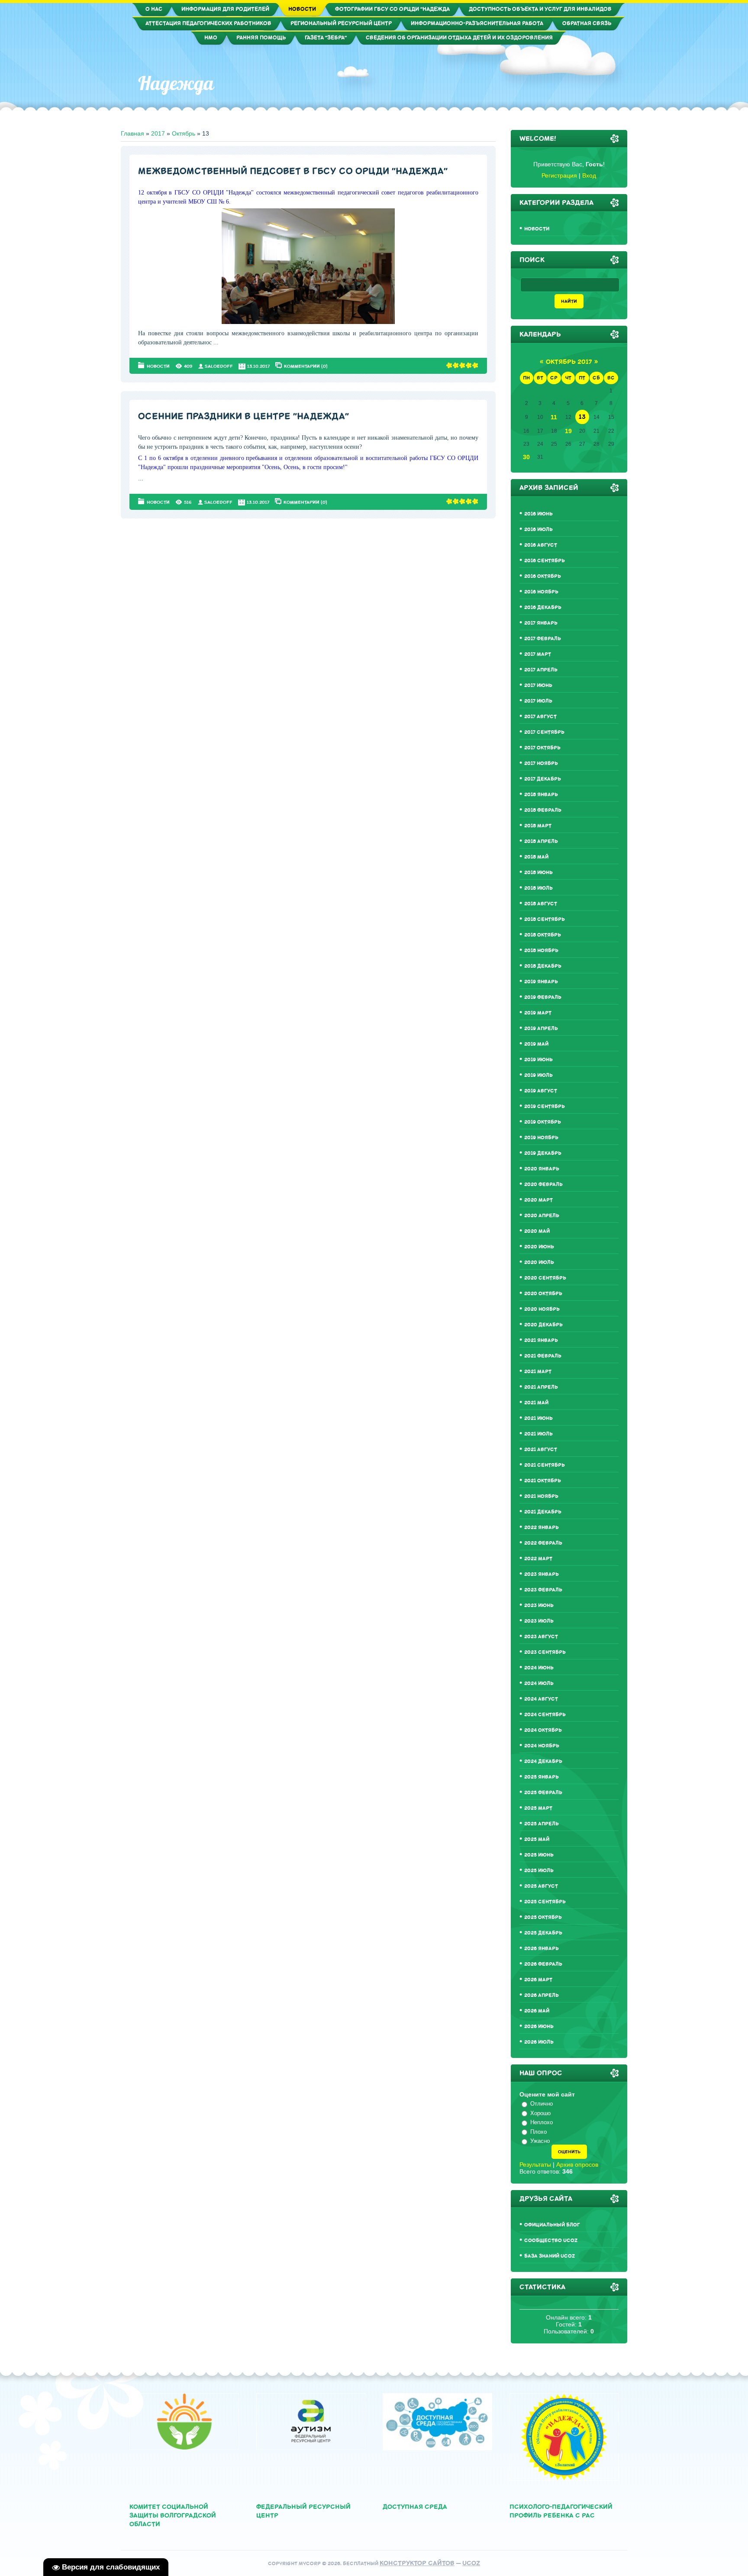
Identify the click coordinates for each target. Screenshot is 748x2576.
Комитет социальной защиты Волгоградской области (173, 2516)
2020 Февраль (543, 1184)
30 (526, 457)
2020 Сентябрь (545, 1278)
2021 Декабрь (543, 1512)
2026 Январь (542, 1949)
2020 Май (537, 1231)
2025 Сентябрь (545, 1902)
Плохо (538, 2132)
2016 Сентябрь (545, 561)
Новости (158, 366)
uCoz (471, 2563)
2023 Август (541, 1637)
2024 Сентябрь (545, 1715)
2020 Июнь (539, 1247)
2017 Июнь (538, 685)
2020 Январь (542, 1169)
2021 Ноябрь (541, 1496)
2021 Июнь (538, 1418)
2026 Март (538, 1980)
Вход (589, 175)
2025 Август (541, 1886)
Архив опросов (577, 2164)
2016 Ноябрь (541, 592)
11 (554, 417)
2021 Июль (538, 1434)
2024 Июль (539, 1683)
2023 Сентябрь (545, 1652)
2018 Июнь (538, 873)
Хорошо (540, 2113)
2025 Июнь (539, 1855)
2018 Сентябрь (545, 919)
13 (582, 417)
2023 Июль (539, 1621)
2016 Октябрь (543, 576)
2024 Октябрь (543, 1730)
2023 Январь (542, 1574)
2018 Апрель (541, 841)
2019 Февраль (543, 997)
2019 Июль (538, 1075)
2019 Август (541, 1091)
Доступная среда (415, 2507)
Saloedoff (219, 366)
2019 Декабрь (543, 1153)
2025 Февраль (543, 1793)
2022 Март (538, 1559)
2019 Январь (541, 982)
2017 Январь (541, 623)
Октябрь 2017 (569, 362)
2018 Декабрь (543, 966)
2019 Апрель (541, 1029)
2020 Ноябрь (542, 1309)
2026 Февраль (543, 1964)
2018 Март (538, 826)
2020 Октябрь (543, 1294)
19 (568, 431)
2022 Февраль (543, 1543)
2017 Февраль (543, 639)
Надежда (176, 83)
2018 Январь (541, 795)
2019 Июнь (538, 1060)
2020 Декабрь (543, 1325)
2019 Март (538, 1013)
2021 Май (536, 1403)
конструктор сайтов (417, 2563)
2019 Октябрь (543, 1122)
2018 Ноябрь (541, 951)
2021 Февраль (543, 1356)
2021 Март (538, 1372)
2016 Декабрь (543, 608)
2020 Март (538, 1200)
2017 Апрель (541, 670)
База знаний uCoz (550, 2256)
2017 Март (538, 654)
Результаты (535, 2164)
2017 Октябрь (542, 748)
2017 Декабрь (543, 779)
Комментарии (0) (306, 366)
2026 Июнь (539, 2027)
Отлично (542, 2104)
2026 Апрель (542, 1995)
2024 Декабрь (543, 1761)
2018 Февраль (543, 810)
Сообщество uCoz (551, 2241)
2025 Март (538, 1808)
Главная (132, 133)
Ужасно (540, 2141)
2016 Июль (538, 530)
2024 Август (541, 1699)
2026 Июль (539, 2042)
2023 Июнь (539, 1606)
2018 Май (536, 857)
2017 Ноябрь (541, 763)
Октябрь (184, 133)
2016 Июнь (538, 514)
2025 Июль (539, 1871)
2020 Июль (539, 1262)
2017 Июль (538, 701)
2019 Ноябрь (541, 1138)
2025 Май (537, 1839)
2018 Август (541, 904)
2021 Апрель (541, 1387)
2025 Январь (542, 1777)
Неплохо (542, 2122)
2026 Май (537, 2011)
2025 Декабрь (543, 1933)
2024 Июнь (539, 1668)
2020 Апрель (542, 1216)
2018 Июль (538, 888)
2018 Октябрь (543, 935)
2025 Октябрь (543, 1917)
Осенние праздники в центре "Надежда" (243, 416)
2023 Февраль (543, 1590)
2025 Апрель (542, 1824)
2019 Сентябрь (545, 1107)
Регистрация (559, 175)
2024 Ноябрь (542, 1746)
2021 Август (541, 1450)
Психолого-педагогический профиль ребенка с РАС (561, 2511)
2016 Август (541, 545)
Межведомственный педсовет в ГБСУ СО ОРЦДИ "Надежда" (293, 171)
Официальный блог (552, 2225)
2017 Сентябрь (544, 732)
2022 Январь (542, 1528)
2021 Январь (541, 1340)
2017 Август (540, 717)
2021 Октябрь (543, 1481)
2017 (158, 133)
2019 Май (536, 1044)
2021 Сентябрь (545, 1465)
